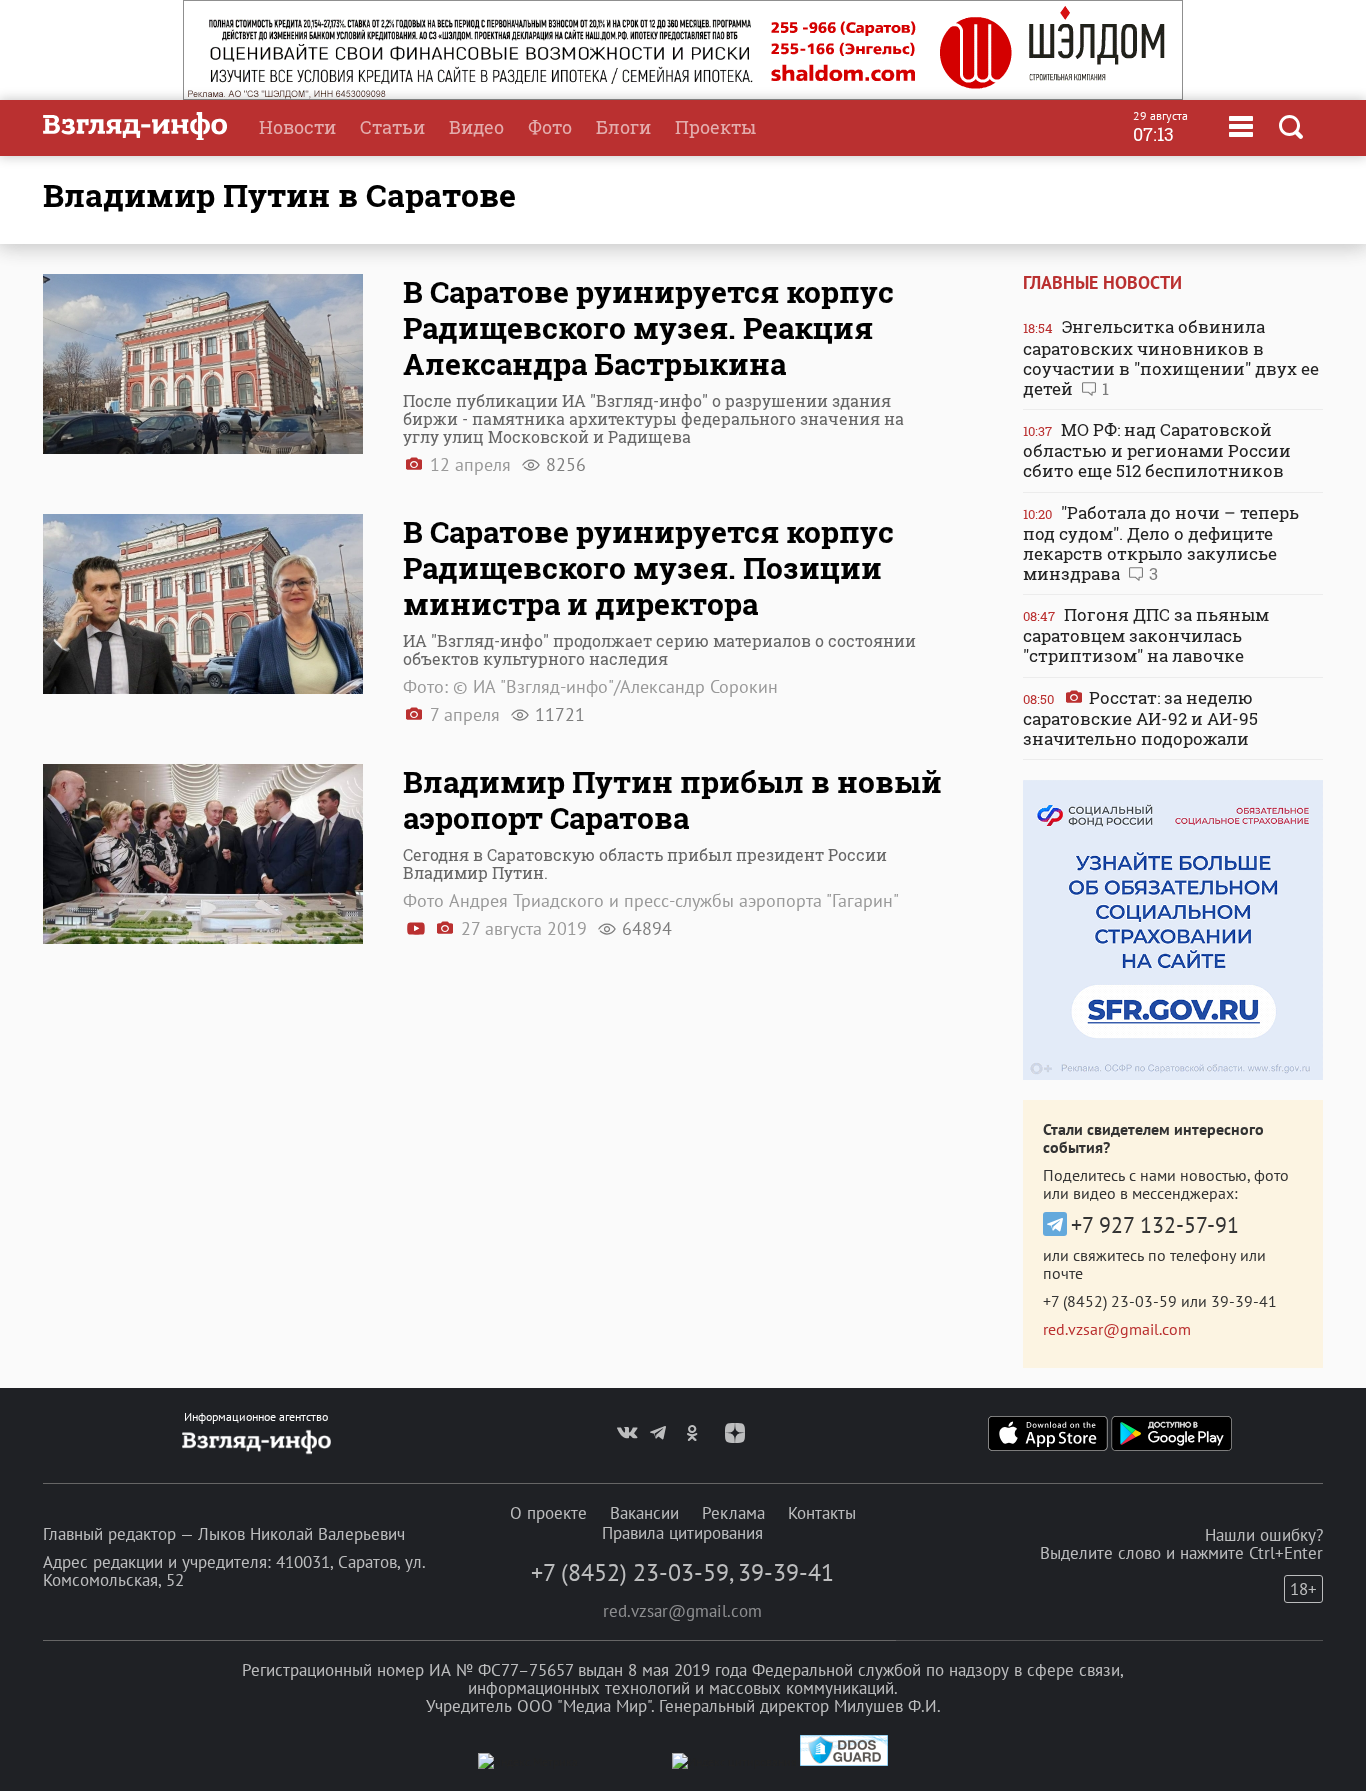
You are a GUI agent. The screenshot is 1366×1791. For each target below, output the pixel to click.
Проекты (715, 127)
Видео (476, 127)
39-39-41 (1244, 1301)
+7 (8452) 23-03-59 (1110, 1301)
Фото (550, 127)
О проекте (548, 1513)
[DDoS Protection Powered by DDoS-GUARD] (844, 1761)
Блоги (623, 127)
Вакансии (644, 1513)
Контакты (822, 1513)
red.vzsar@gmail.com (1117, 1329)
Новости (297, 127)
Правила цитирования (682, 1533)
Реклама (733, 1513)
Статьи (392, 127)
